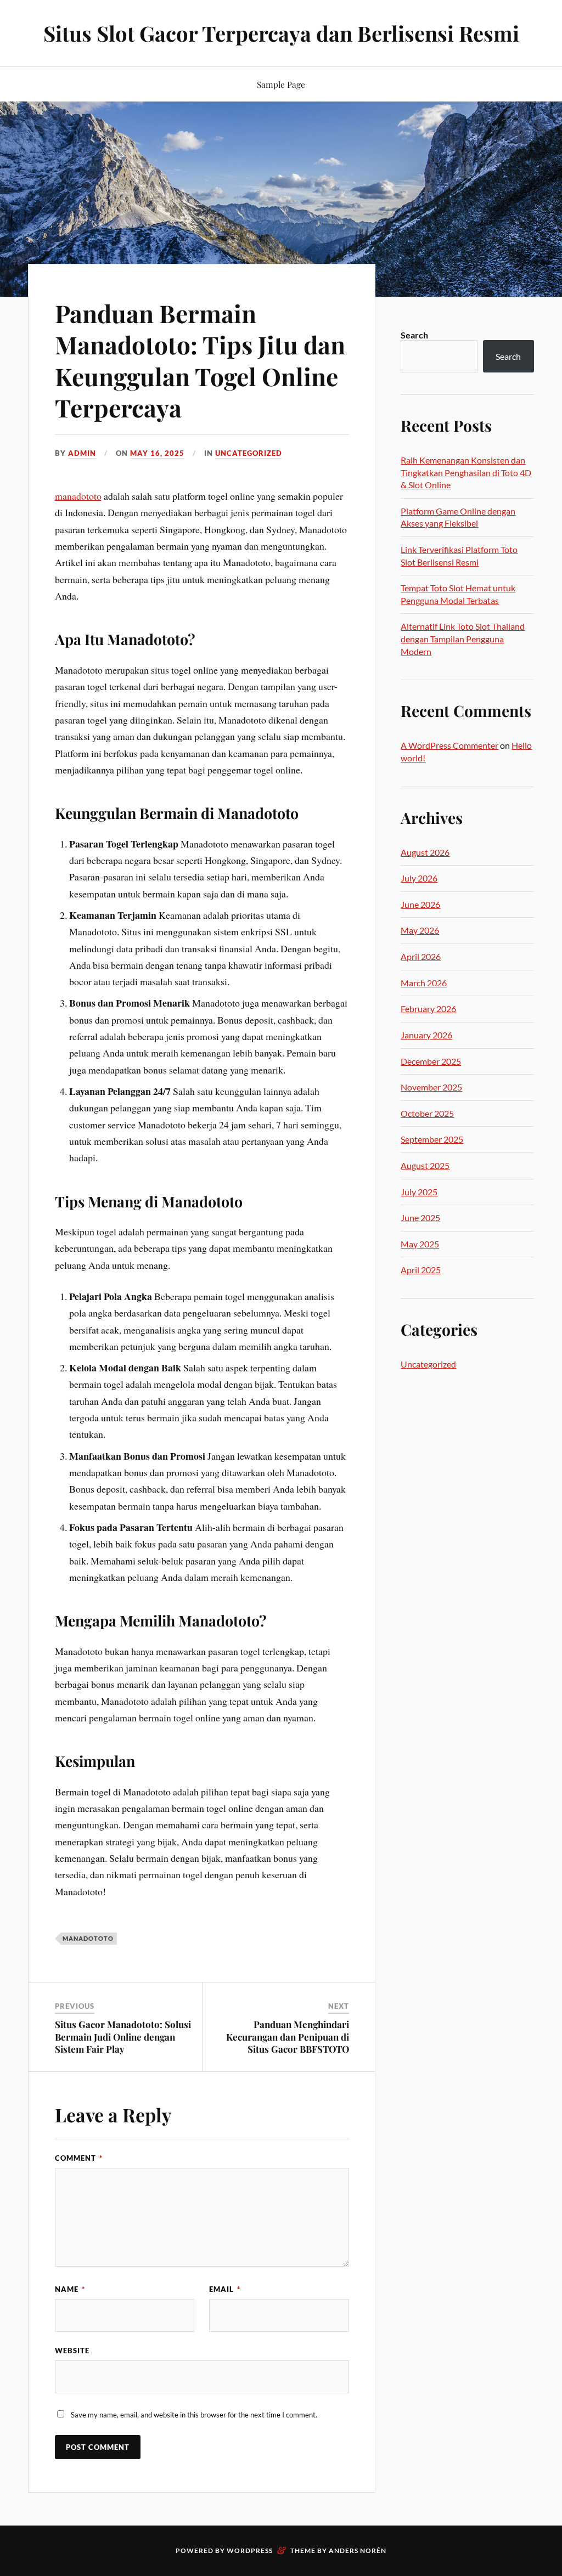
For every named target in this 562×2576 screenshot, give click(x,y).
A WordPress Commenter (449, 745)
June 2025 (420, 1218)
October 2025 (427, 1113)
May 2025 (420, 1244)
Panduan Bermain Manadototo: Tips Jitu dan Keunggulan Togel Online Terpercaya (200, 360)
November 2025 (431, 1087)
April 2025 (421, 1270)
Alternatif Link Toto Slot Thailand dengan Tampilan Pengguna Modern (463, 639)
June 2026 (420, 904)
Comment (79, 2158)
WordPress (250, 2550)
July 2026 (419, 878)
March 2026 (424, 983)
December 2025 (431, 1061)
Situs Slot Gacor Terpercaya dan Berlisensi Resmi (281, 33)
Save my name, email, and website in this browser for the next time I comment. (194, 2415)
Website (72, 2351)
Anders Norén (358, 2550)
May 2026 (420, 930)
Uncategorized (249, 453)
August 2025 (425, 1165)
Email (225, 2289)
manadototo (78, 496)
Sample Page (281, 84)
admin (82, 453)
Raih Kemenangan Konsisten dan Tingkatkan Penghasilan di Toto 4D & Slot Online (466, 472)
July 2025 (419, 1192)
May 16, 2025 (157, 453)
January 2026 (426, 1035)
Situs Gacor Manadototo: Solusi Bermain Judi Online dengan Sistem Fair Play (123, 2036)
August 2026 (425, 852)
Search (414, 335)
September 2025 (432, 1139)
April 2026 (421, 956)
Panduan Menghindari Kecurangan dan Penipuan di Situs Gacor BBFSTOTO (288, 2036)
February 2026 (428, 1009)
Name (70, 2289)
